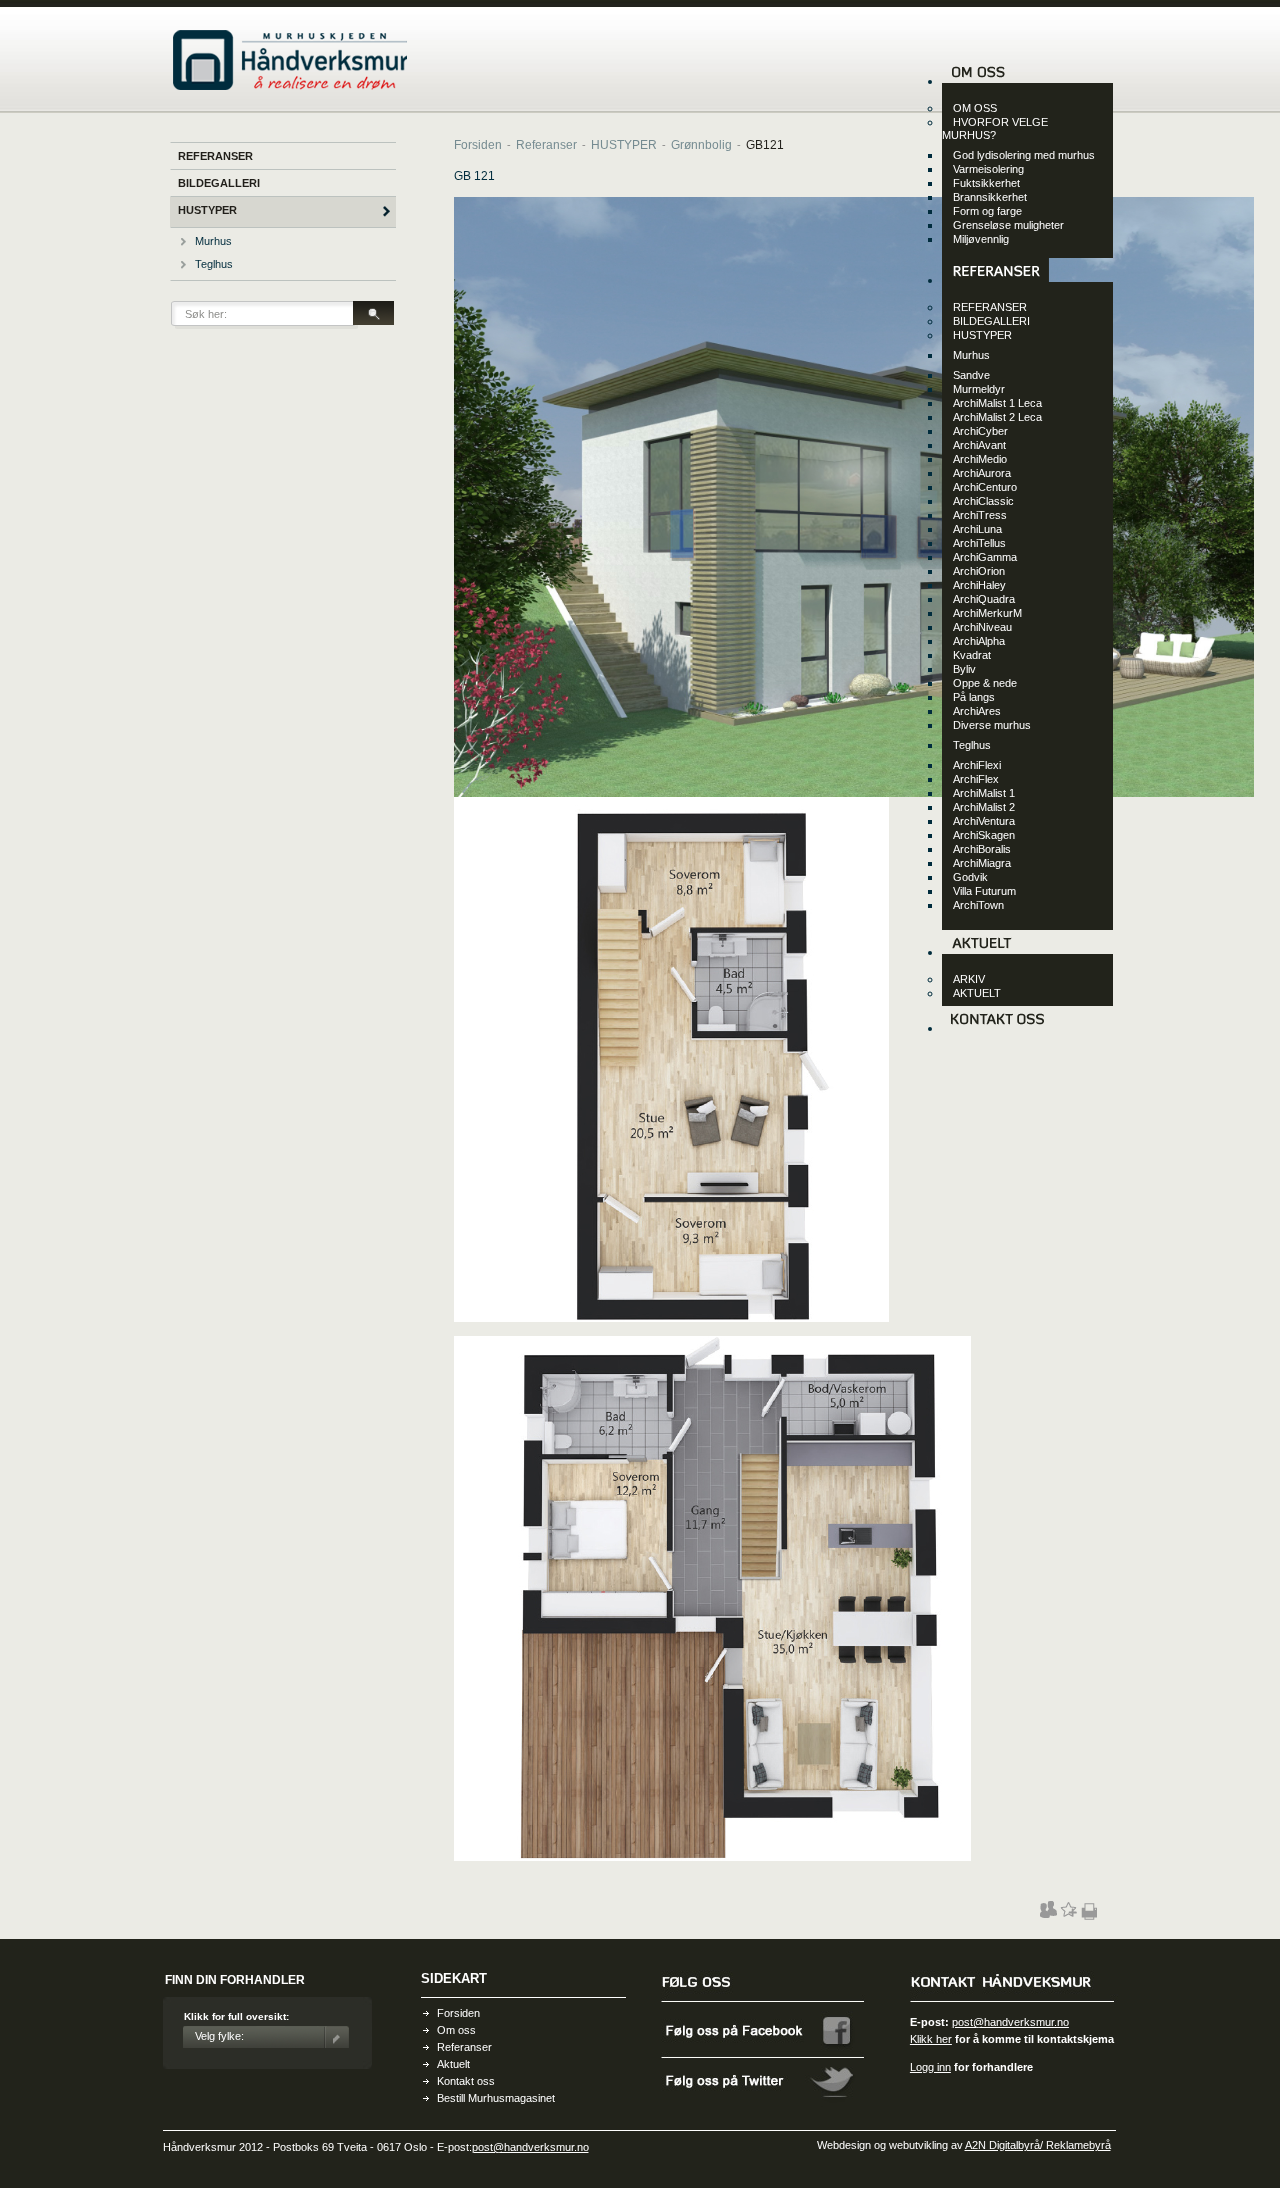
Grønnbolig (701, 145)
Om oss (456, 2030)
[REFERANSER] (995, 280)
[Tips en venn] (1048, 1914)
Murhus (213, 241)
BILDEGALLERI (219, 183)
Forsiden (478, 145)
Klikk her (931, 2039)
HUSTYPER (207, 210)
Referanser (546, 145)
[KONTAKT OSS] (997, 1028)
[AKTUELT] (981, 952)
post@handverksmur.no (1010, 2022)
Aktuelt (453, 2064)
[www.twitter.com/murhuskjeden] (763, 2104)
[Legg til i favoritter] (1068, 1914)
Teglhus (214, 264)
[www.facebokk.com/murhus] (763, 2055)
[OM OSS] (978, 81)
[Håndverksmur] (290, 86)
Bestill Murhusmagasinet (496, 2098)
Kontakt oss (466, 2081)
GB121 (765, 145)
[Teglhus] (183, 265)
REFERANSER (215, 156)
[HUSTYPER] (386, 213)
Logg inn (930, 2067)
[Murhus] (183, 242)
